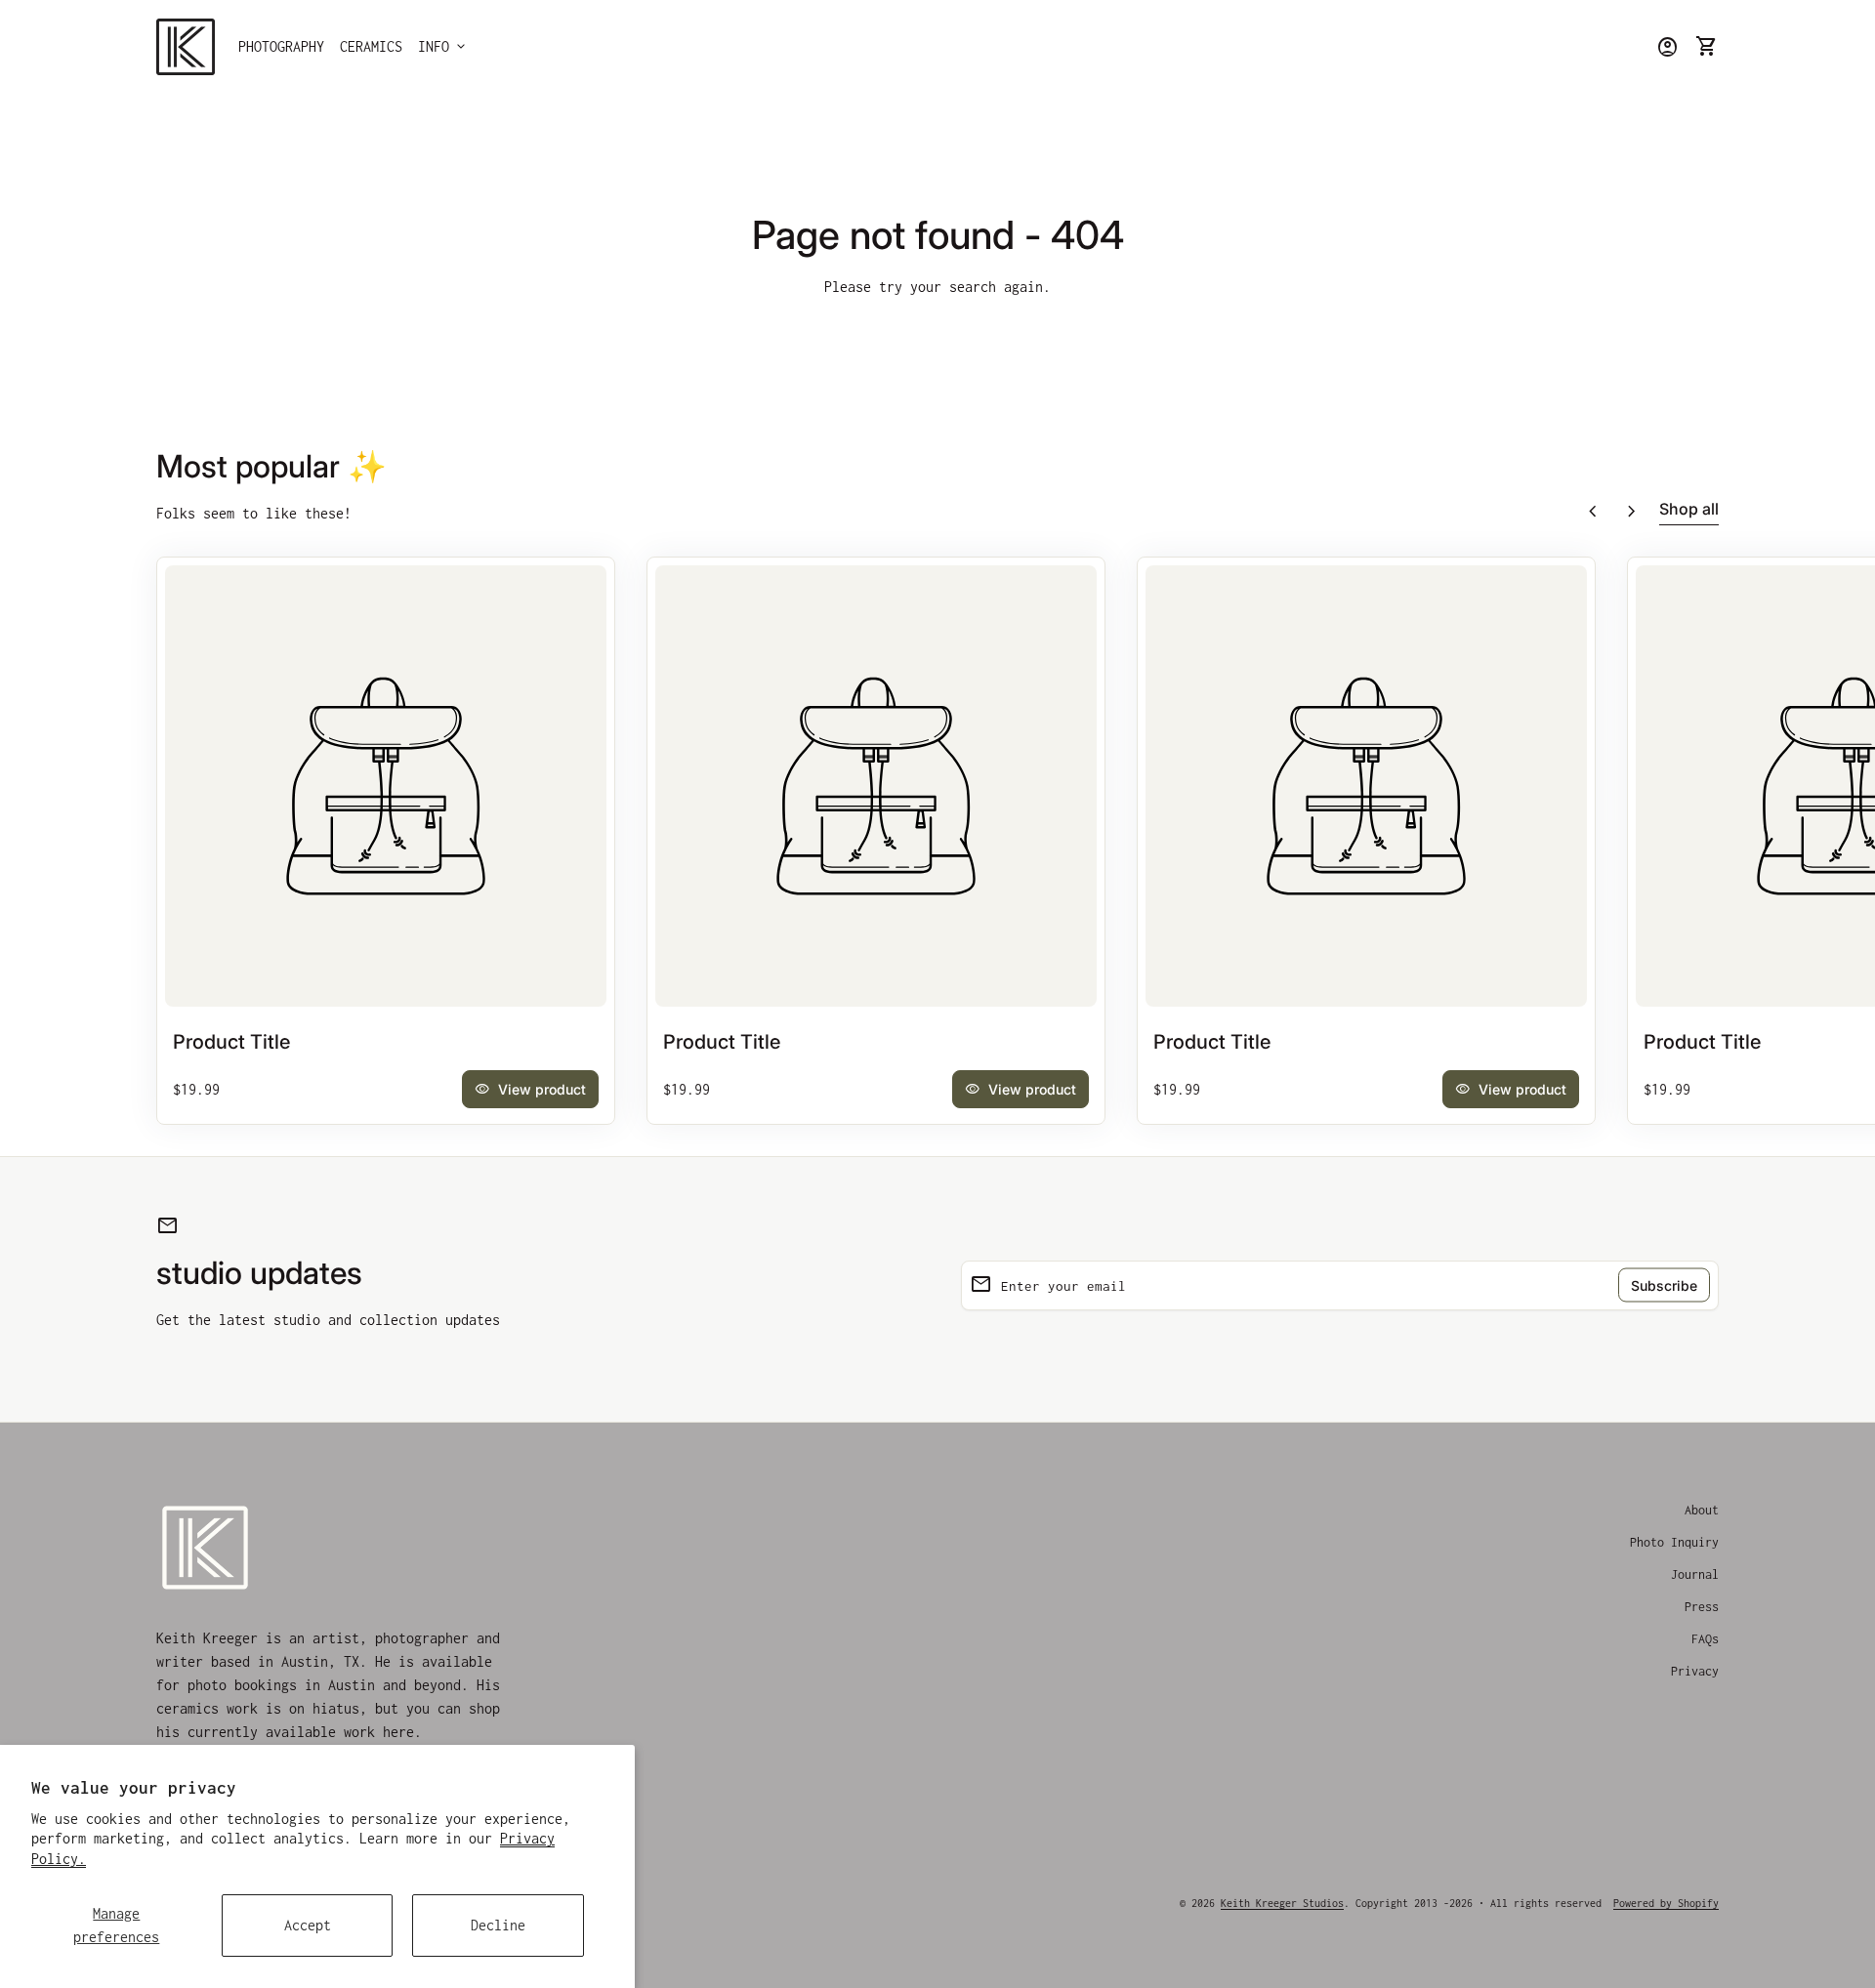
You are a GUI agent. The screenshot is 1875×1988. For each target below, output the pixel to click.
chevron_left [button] (1593, 512)
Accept (308, 1925)
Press (1702, 1607)
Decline (498, 1925)
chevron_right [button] (1632, 512)
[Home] (186, 45)
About (1702, 1510)
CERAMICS (371, 46)
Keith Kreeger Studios (1282, 1903)
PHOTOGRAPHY (281, 46)
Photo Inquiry (1674, 1542)
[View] (386, 786)
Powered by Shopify (1666, 1903)
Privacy (1695, 1671)
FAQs (1705, 1639)
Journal (1695, 1574)
